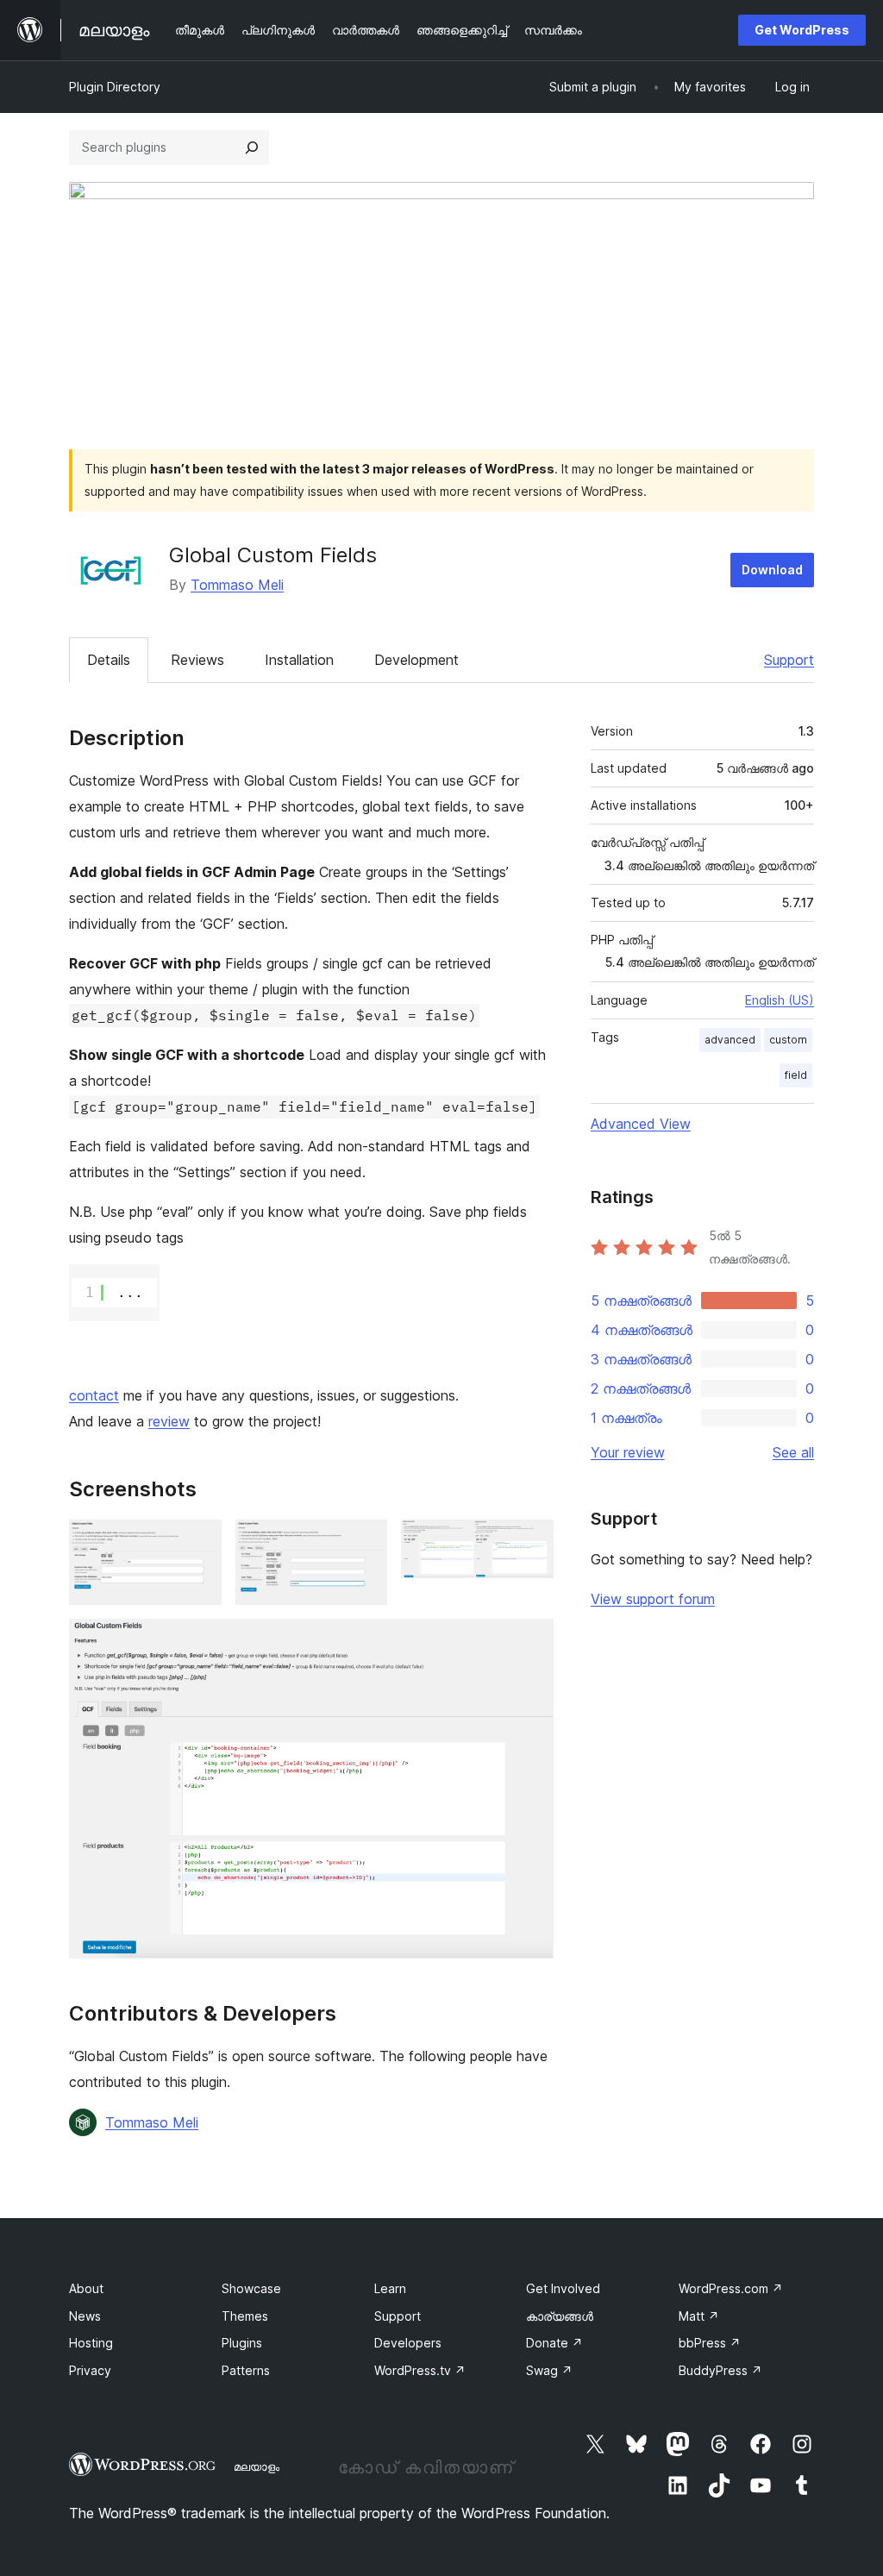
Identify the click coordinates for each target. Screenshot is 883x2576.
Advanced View (641, 1124)
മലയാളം (257, 2466)
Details (109, 660)
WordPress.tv (420, 2370)
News (85, 2316)
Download (772, 570)
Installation (299, 660)
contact (94, 1395)
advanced (730, 1040)
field (796, 1075)
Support (789, 660)
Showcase (251, 2288)
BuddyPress (720, 2370)
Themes (245, 2316)
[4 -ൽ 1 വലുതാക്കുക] (198, 1543)
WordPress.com (731, 2288)
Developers (408, 2343)
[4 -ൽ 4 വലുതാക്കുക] (530, 1642)
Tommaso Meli (237, 585)
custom (788, 1040)
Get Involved (563, 2288)
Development (416, 660)
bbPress (710, 2343)
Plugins (242, 2343)
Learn (390, 2288)
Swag (549, 2370)
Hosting (91, 2343)
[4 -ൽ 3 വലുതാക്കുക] (530, 1543)
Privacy (90, 2370)
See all (793, 1452)
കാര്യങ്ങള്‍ (560, 2316)
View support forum (653, 1599)
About (86, 2288)
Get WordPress (802, 30)
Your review (628, 1452)
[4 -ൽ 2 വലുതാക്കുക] (364, 1543)
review (169, 1421)
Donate (554, 2343)
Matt (699, 2316)
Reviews (197, 660)
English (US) (780, 1000)
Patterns (246, 2370)
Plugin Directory (115, 87)
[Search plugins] (252, 147)
